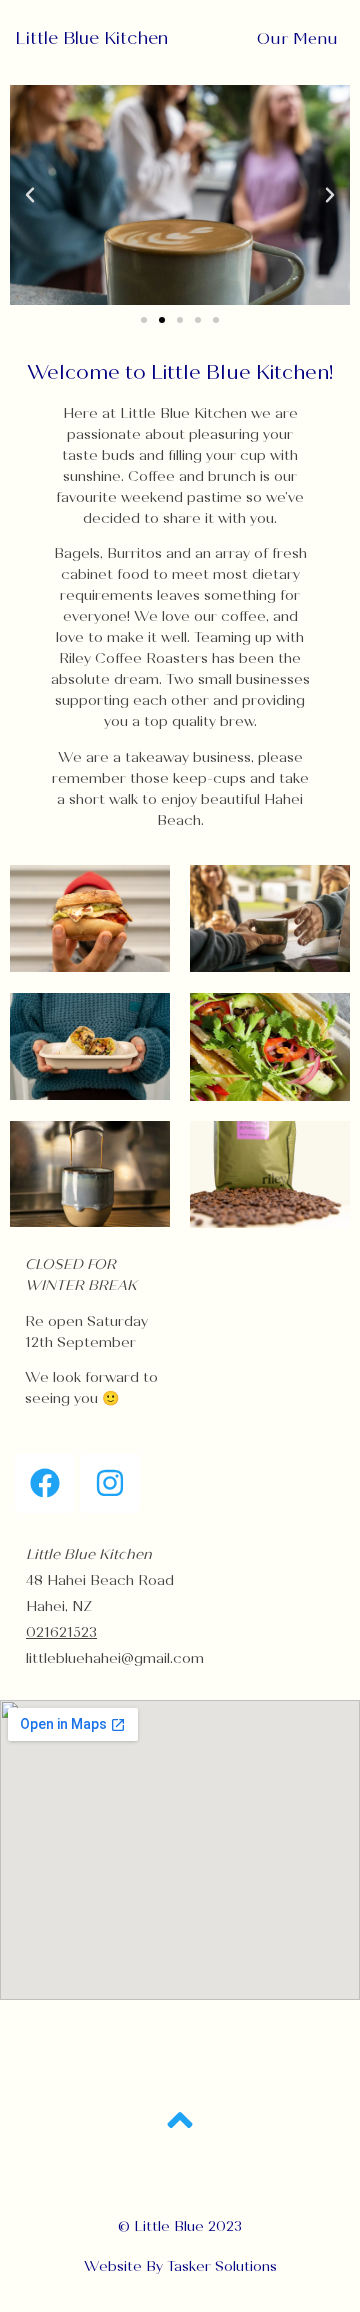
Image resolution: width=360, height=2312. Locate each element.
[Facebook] (45, 1483)
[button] (30, 195)
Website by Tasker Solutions (180, 2266)
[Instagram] (110, 1483)
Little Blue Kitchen (91, 38)
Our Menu (297, 38)
